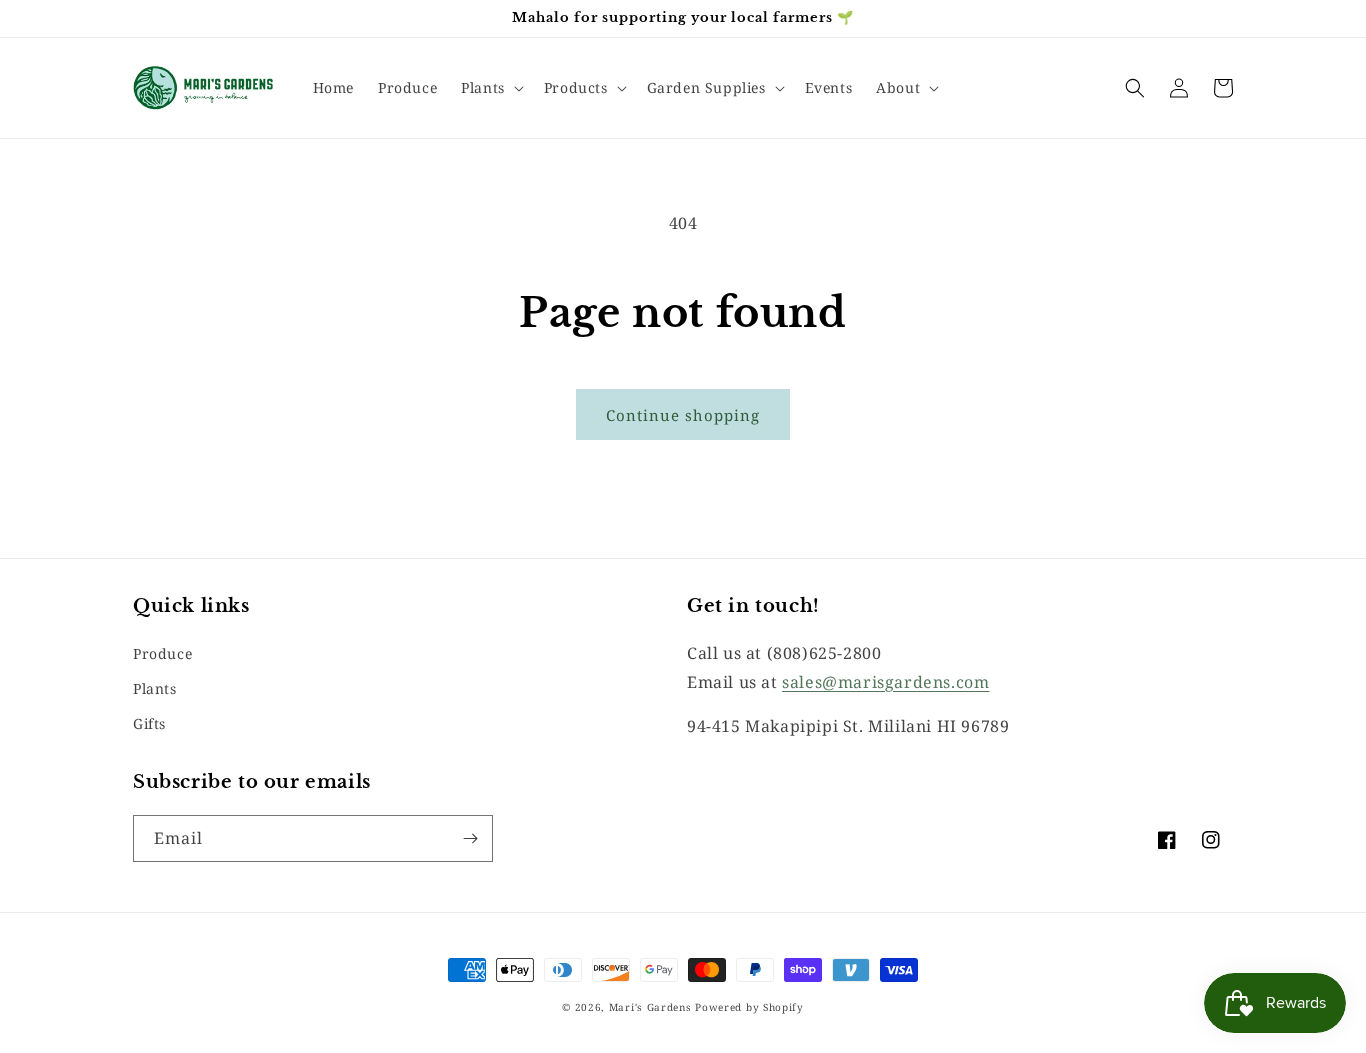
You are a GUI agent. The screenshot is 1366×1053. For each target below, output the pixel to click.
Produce (162, 653)
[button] (490, 88)
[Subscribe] (470, 838)
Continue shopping (683, 415)
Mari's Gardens (650, 1007)
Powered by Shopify (749, 1007)
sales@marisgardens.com (885, 682)
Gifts (149, 723)
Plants (155, 688)
